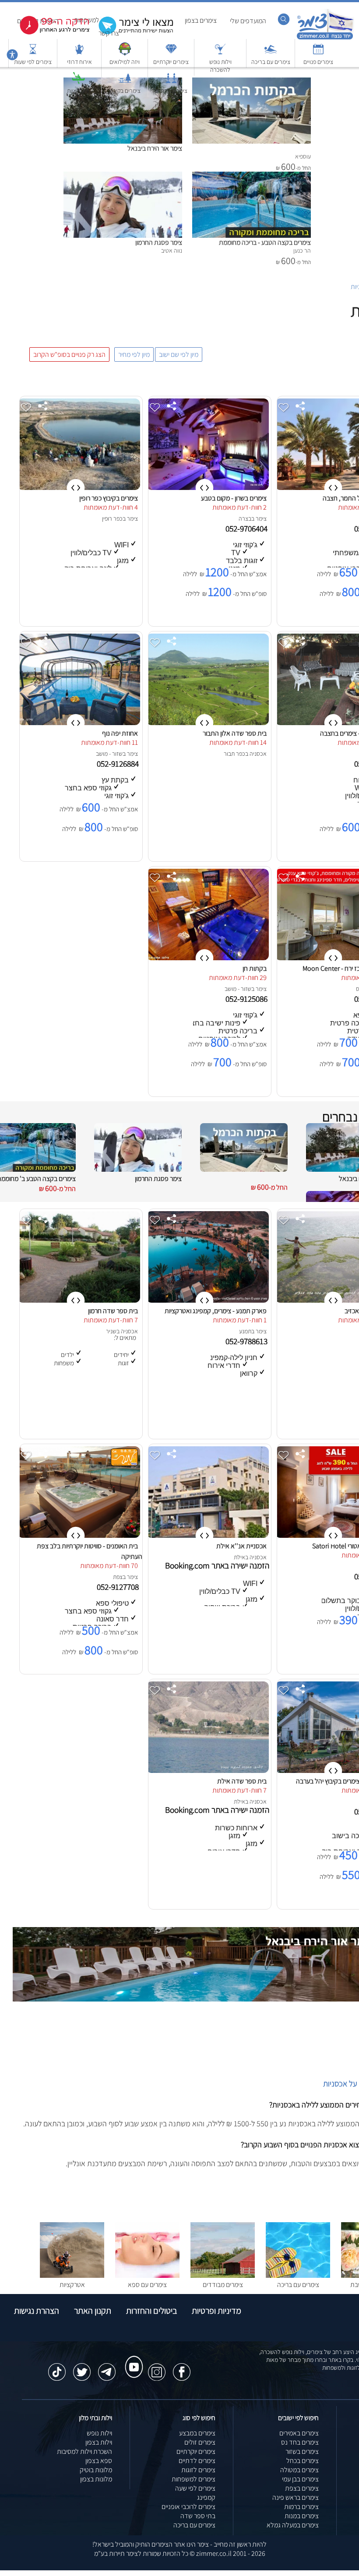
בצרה (245, 518)
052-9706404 (247, 529)
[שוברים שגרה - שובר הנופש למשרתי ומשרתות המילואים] (125, 53)
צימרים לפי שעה (195, 2488)
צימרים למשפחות (194, 2479)
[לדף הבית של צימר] (325, 38)
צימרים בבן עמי (300, 2479)
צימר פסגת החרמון (159, 242)
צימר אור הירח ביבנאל (155, 148)
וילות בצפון (99, 2442)
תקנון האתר (93, 2311)
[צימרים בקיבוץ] (125, 82)
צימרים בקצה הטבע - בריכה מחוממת (265, 242)
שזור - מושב (109, 754)
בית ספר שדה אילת (242, 1781)
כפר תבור (234, 754)
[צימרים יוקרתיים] (171, 53)
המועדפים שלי (248, 21)
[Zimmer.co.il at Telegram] (107, 2368)
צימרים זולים (200, 2442)
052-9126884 (119, 764)
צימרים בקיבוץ (125, 91)
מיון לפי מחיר (134, 354)
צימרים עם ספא (147, 2285)
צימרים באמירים (299, 2433)
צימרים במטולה (299, 2470)
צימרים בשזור (302, 2451)
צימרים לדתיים (171, 91)
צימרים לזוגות (198, 2470)
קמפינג (206, 2497)
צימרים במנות (302, 2516)
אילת (239, 1557)
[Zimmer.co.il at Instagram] (157, 2368)
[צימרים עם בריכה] (271, 53)
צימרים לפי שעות (33, 62)
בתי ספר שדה (198, 2516)
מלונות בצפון (96, 2479)
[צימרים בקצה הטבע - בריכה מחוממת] (252, 176)
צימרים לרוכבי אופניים (188, 2507)
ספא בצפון (99, 2461)
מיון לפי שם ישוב (179, 354)
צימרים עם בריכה (271, 62)
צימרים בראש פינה (296, 2497)
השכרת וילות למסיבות (84, 2451)
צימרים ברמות (301, 2507)
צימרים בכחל (303, 2461)
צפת (118, 1577)
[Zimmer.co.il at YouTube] (132, 2359)
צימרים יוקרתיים (171, 62)
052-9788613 (247, 1341)
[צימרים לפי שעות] (33, 53)
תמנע (245, 1331)
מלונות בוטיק (96, 2470)
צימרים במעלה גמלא (293, 2525)
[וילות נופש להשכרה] (220, 53)
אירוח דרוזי (79, 62)
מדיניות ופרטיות (216, 2311)
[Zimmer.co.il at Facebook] (182, 2368)
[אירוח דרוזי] (79, 53)
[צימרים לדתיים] (171, 82)
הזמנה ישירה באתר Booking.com (217, 1565)
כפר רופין (112, 518)
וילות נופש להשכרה (220, 66)
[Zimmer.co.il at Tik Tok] (57, 2368)
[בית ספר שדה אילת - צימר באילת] (208, 1771)
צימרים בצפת (302, 2488)
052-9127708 (119, 1587)
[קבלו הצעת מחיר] (131, 33)
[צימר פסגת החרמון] (123, 176)
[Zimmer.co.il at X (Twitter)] (82, 2368)
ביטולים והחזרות (151, 2311)
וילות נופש (99, 2433)
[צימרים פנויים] (318, 53)
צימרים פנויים (318, 62)
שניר (111, 1331)
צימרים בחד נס (300, 2442)
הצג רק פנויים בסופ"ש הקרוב (69, 354)
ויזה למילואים (125, 62)
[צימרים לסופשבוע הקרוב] (48, 33)
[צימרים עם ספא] (147, 2275)
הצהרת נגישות (37, 2311)
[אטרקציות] (78, 82)
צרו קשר (109, 33)
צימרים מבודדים (223, 2285)
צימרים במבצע (197, 2433)
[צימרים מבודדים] (223, 2275)
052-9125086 (247, 999)
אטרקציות (78, 91)
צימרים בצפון (201, 20)
